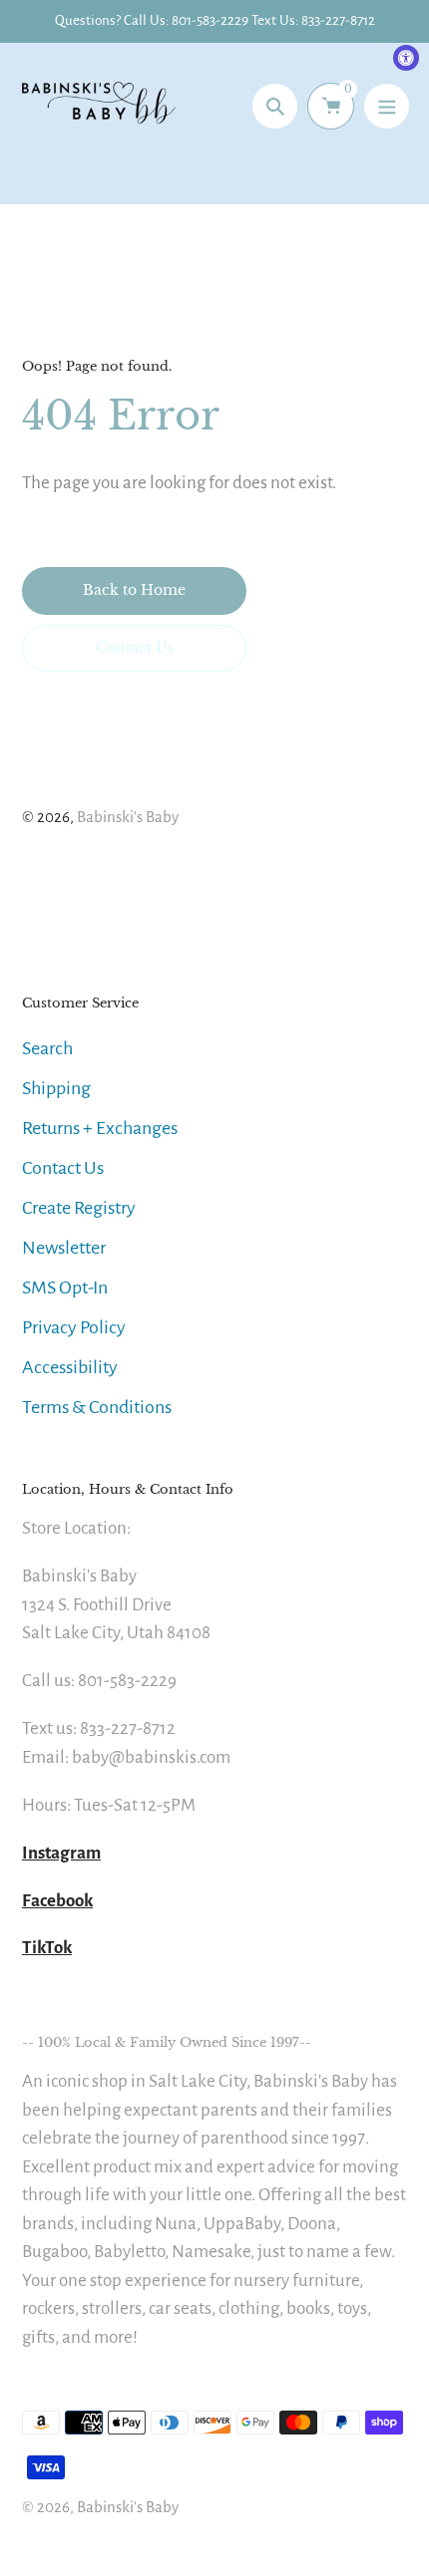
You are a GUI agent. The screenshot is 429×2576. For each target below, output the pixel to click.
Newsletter (64, 1248)
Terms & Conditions (97, 1407)
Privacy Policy (74, 1327)
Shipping (56, 1088)
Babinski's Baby (128, 817)
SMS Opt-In (65, 1288)
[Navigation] (387, 106)
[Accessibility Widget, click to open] (406, 58)
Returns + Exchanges (100, 1128)
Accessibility (70, 1367)
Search (47, 1048)
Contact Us (63, 1168)
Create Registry (79, 1208)
